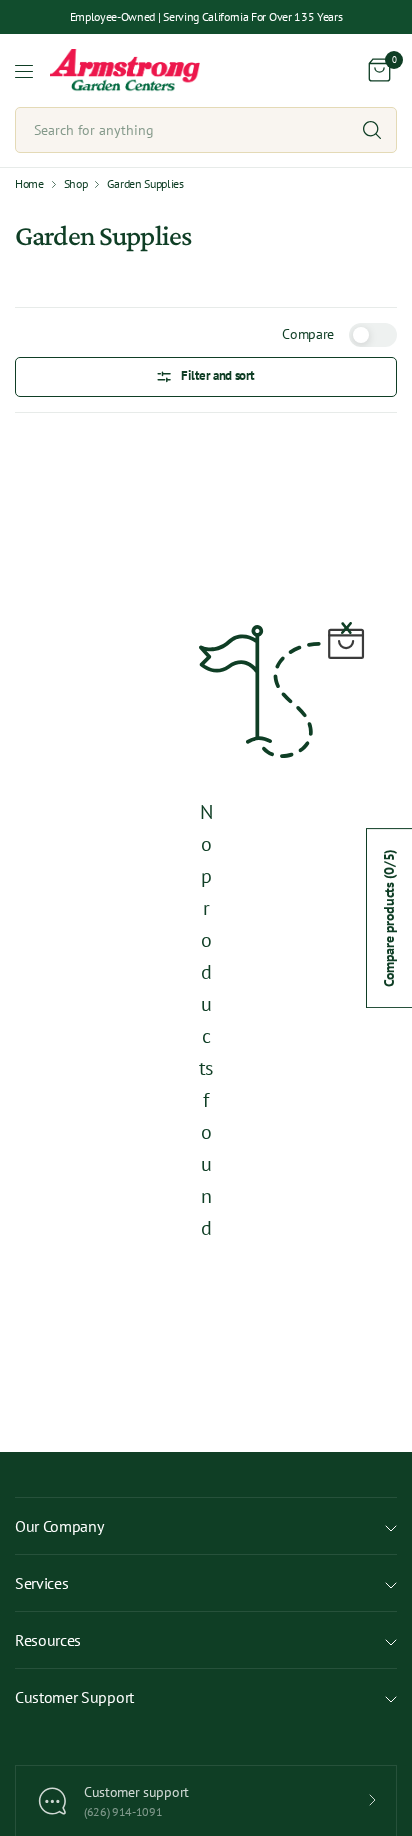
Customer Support (74, 1697)
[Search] (372, 130)
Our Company (59, 1526)
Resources (48, 1640)
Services (41, 1583)
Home (29, 184)
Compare (308, 334)
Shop (76, 184)
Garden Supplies (145, 184)
